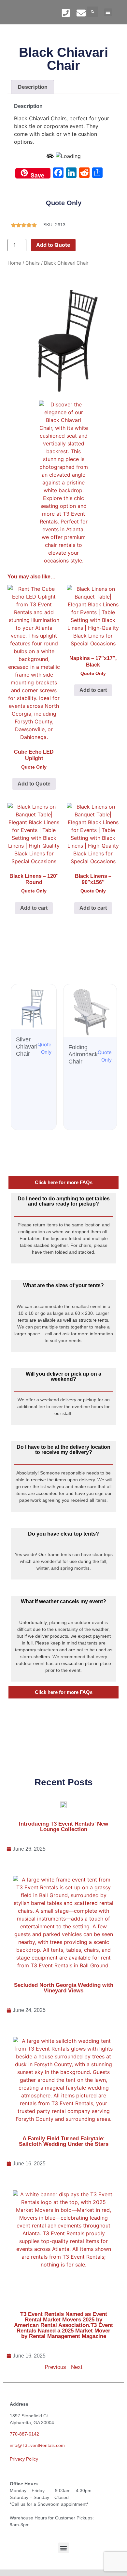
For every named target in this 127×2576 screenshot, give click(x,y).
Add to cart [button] (93, 690)
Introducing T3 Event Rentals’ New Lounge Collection (63, 1827)
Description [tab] (33, 87)
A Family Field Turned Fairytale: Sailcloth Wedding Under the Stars (64, 2141)
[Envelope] (81, 13)
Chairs (33, 263)
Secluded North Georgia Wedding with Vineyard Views (64, 1988)
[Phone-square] (66, 13)
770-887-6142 (24, 2434)
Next (77, 2367)
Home (14, 263)
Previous (55, 2367)
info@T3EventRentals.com (37, 2445)
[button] (93, 12)
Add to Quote (53, 245)
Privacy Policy (24, 2459)
